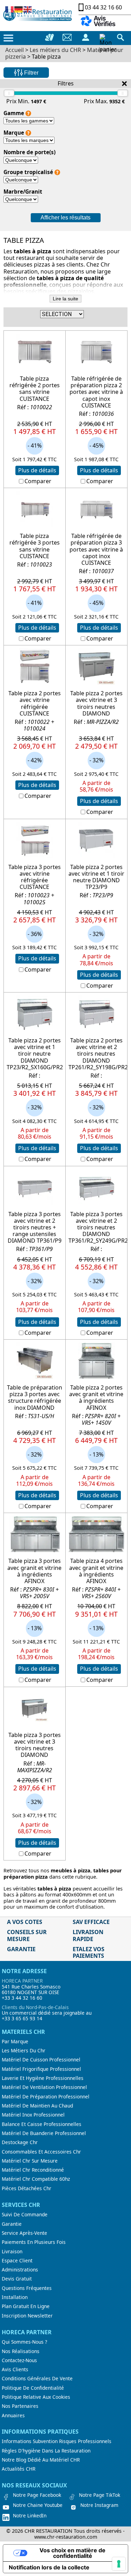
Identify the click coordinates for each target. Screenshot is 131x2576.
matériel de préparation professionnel (46, 2097)
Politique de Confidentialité (33, 2388)
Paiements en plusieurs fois (34, 2242)
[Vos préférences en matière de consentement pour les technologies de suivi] (119, 2564)
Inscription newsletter (27, 2316)
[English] (28, 9)
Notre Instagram (99, 2505)
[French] (10, 9)
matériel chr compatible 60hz (36, 2179)
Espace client (17, 2261)
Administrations (20, 2270)
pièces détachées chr (27, 2188)
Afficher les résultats (65, 218)
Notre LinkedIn (30, 2516)
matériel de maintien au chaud (37, 2106)
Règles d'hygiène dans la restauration (46, 2451)
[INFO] (28, 113)
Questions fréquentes (27, 2288)
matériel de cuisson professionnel (41, 2060)
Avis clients (15, 2369)
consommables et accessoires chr (41, 2152)
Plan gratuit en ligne (26, 2306)
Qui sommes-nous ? (24, 2342)
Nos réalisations (21, 2351)
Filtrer (31, 73)
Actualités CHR (19, 2469)
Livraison (12, 2252)
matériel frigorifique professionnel (41, 2069)
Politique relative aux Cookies (36, 2397)
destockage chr (20, 2142)
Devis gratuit (17, 2279)
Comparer (38, 481)
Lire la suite (65, 299)
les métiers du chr (24, 2051)
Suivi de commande (25, 2215)
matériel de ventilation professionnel (44, 2087)
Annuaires (13, 2416)
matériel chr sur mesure (30, 2161)
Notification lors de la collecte (49, 2567)
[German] (19, 9)
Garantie (12, 2224)
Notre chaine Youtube (38, 2505)
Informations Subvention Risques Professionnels (57, 2441)
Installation (15, 2297)
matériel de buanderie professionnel (44, 2133)
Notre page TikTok (100, 2495)
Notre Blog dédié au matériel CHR (41, 2460)
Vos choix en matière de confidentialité (72, 2553)
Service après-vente (24, 2233)
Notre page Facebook (37, 2495)
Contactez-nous (19, 2360)
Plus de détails (37, 470)
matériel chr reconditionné (33, 2170)
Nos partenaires (20, 2406)
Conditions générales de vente (37, 2379)
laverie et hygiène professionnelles (43, 2078)
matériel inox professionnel (33, 2115)
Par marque (15, 2042)
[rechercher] (121, 37)
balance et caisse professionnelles (42, 2124)
